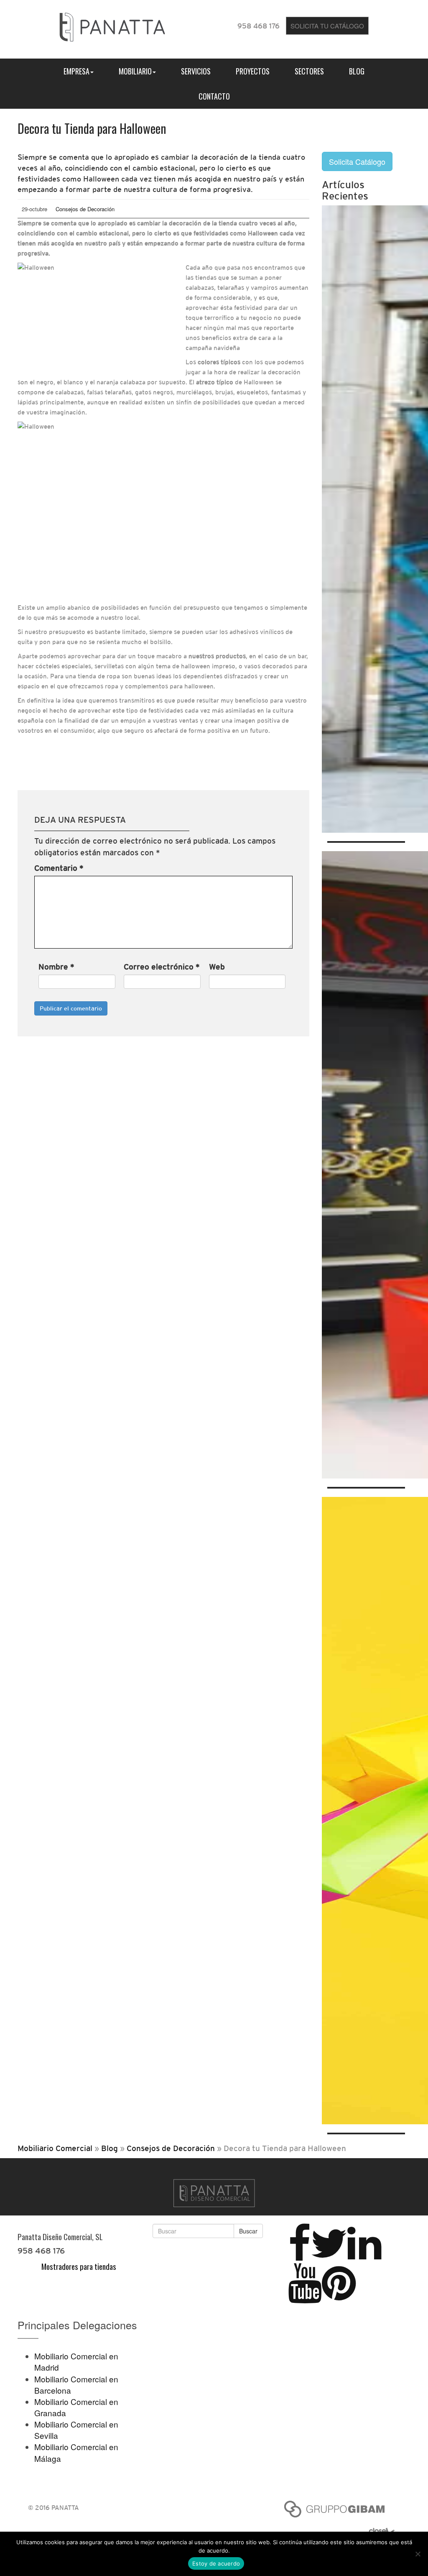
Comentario (59, 868)
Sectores (309, 71)
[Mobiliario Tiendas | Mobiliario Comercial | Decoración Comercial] (112, 25)
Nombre (56, 967)
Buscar (248, 2231)
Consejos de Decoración (85, 209)
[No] (418, 2554)
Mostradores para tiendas (79, 2266)
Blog (357, 71)
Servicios (196, 71)
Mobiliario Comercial (55, 2148)
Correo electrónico (162, 967)
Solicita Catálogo (357, 161)
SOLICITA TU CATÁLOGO (327, 26)
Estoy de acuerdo (216, 2563)
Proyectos (253, 71)
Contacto (214, 96)
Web (217, 967)
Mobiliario (135, 71)
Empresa (76, 71)
